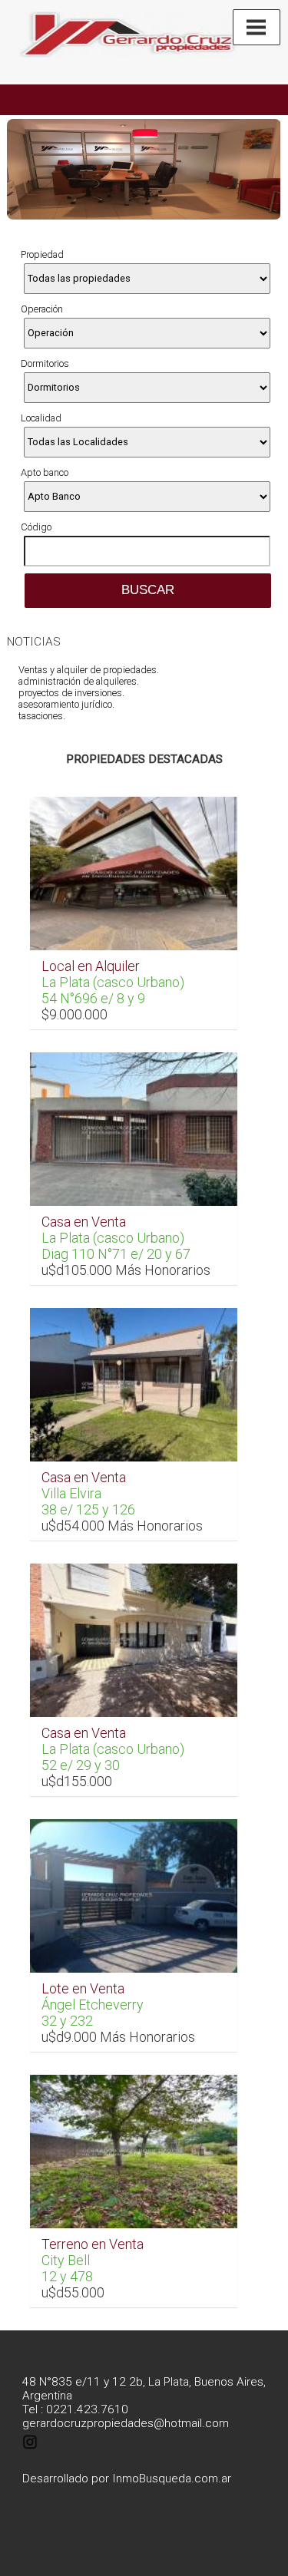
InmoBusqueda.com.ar (172, 2479)
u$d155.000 (77, 1781)
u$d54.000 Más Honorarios (122, 1526)
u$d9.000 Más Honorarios (118, 2037)
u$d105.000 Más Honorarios (126, 1270)
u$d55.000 (73, 2292)
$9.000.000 (74, 1014)
